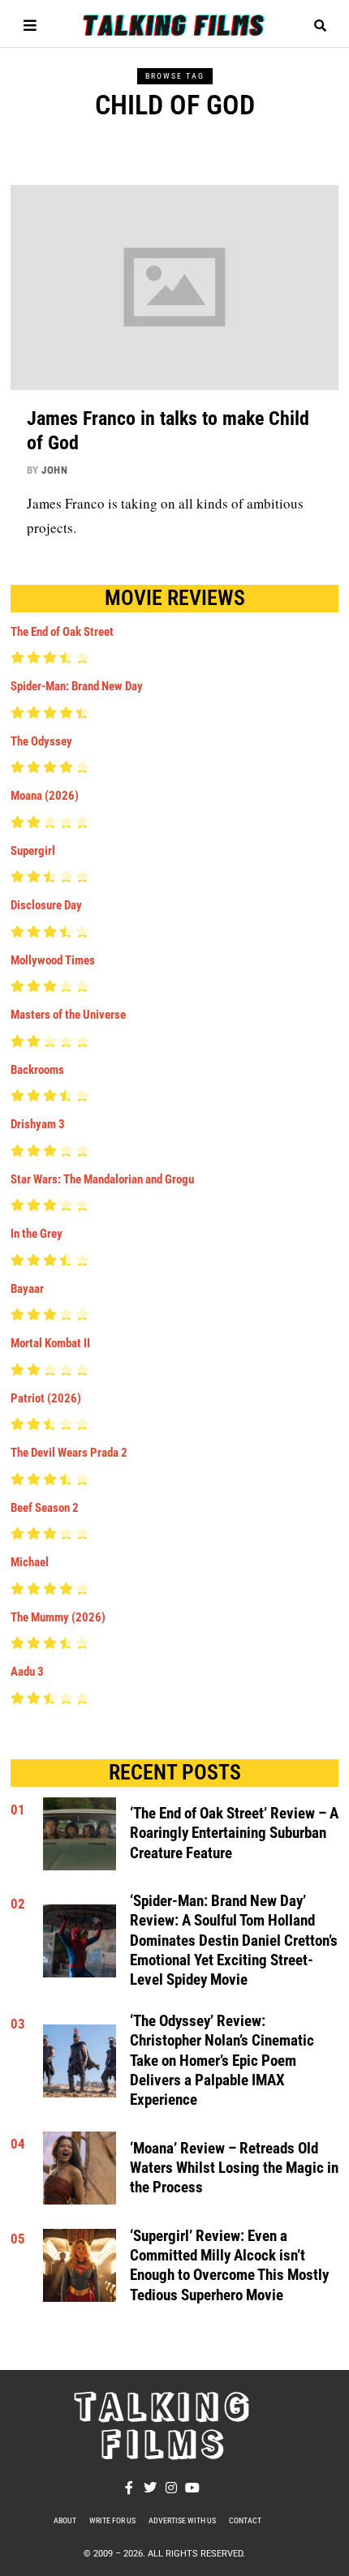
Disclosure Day (46, 905)
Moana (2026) (45, 796)
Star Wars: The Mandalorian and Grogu (102, 1179)
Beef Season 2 (45, 1508)
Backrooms (37, 1070)
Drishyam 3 (38, 1124)
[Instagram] (171, 2488)
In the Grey (37, 1234)
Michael (30, 1562)
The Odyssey (41, 741)
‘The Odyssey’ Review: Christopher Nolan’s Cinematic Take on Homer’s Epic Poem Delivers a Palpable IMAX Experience (222, 2061)
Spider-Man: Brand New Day (77, 686)
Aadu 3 (27, 1672)
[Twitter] (150, 2488)
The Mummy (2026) (58, 1617)
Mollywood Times (53, 960)
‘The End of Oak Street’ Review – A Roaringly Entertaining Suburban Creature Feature (234, 1833)
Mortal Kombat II (50, 1343)
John (54, 470)
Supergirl (33, 851)
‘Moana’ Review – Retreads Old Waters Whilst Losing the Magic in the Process (234, 2168)
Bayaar (27, 1289)
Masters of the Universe (68, 1015)
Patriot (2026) (46, 1398)
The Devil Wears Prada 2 (69, 1453)
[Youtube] (192, 2488)
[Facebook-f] (129, 2488)
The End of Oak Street (62, 632)
